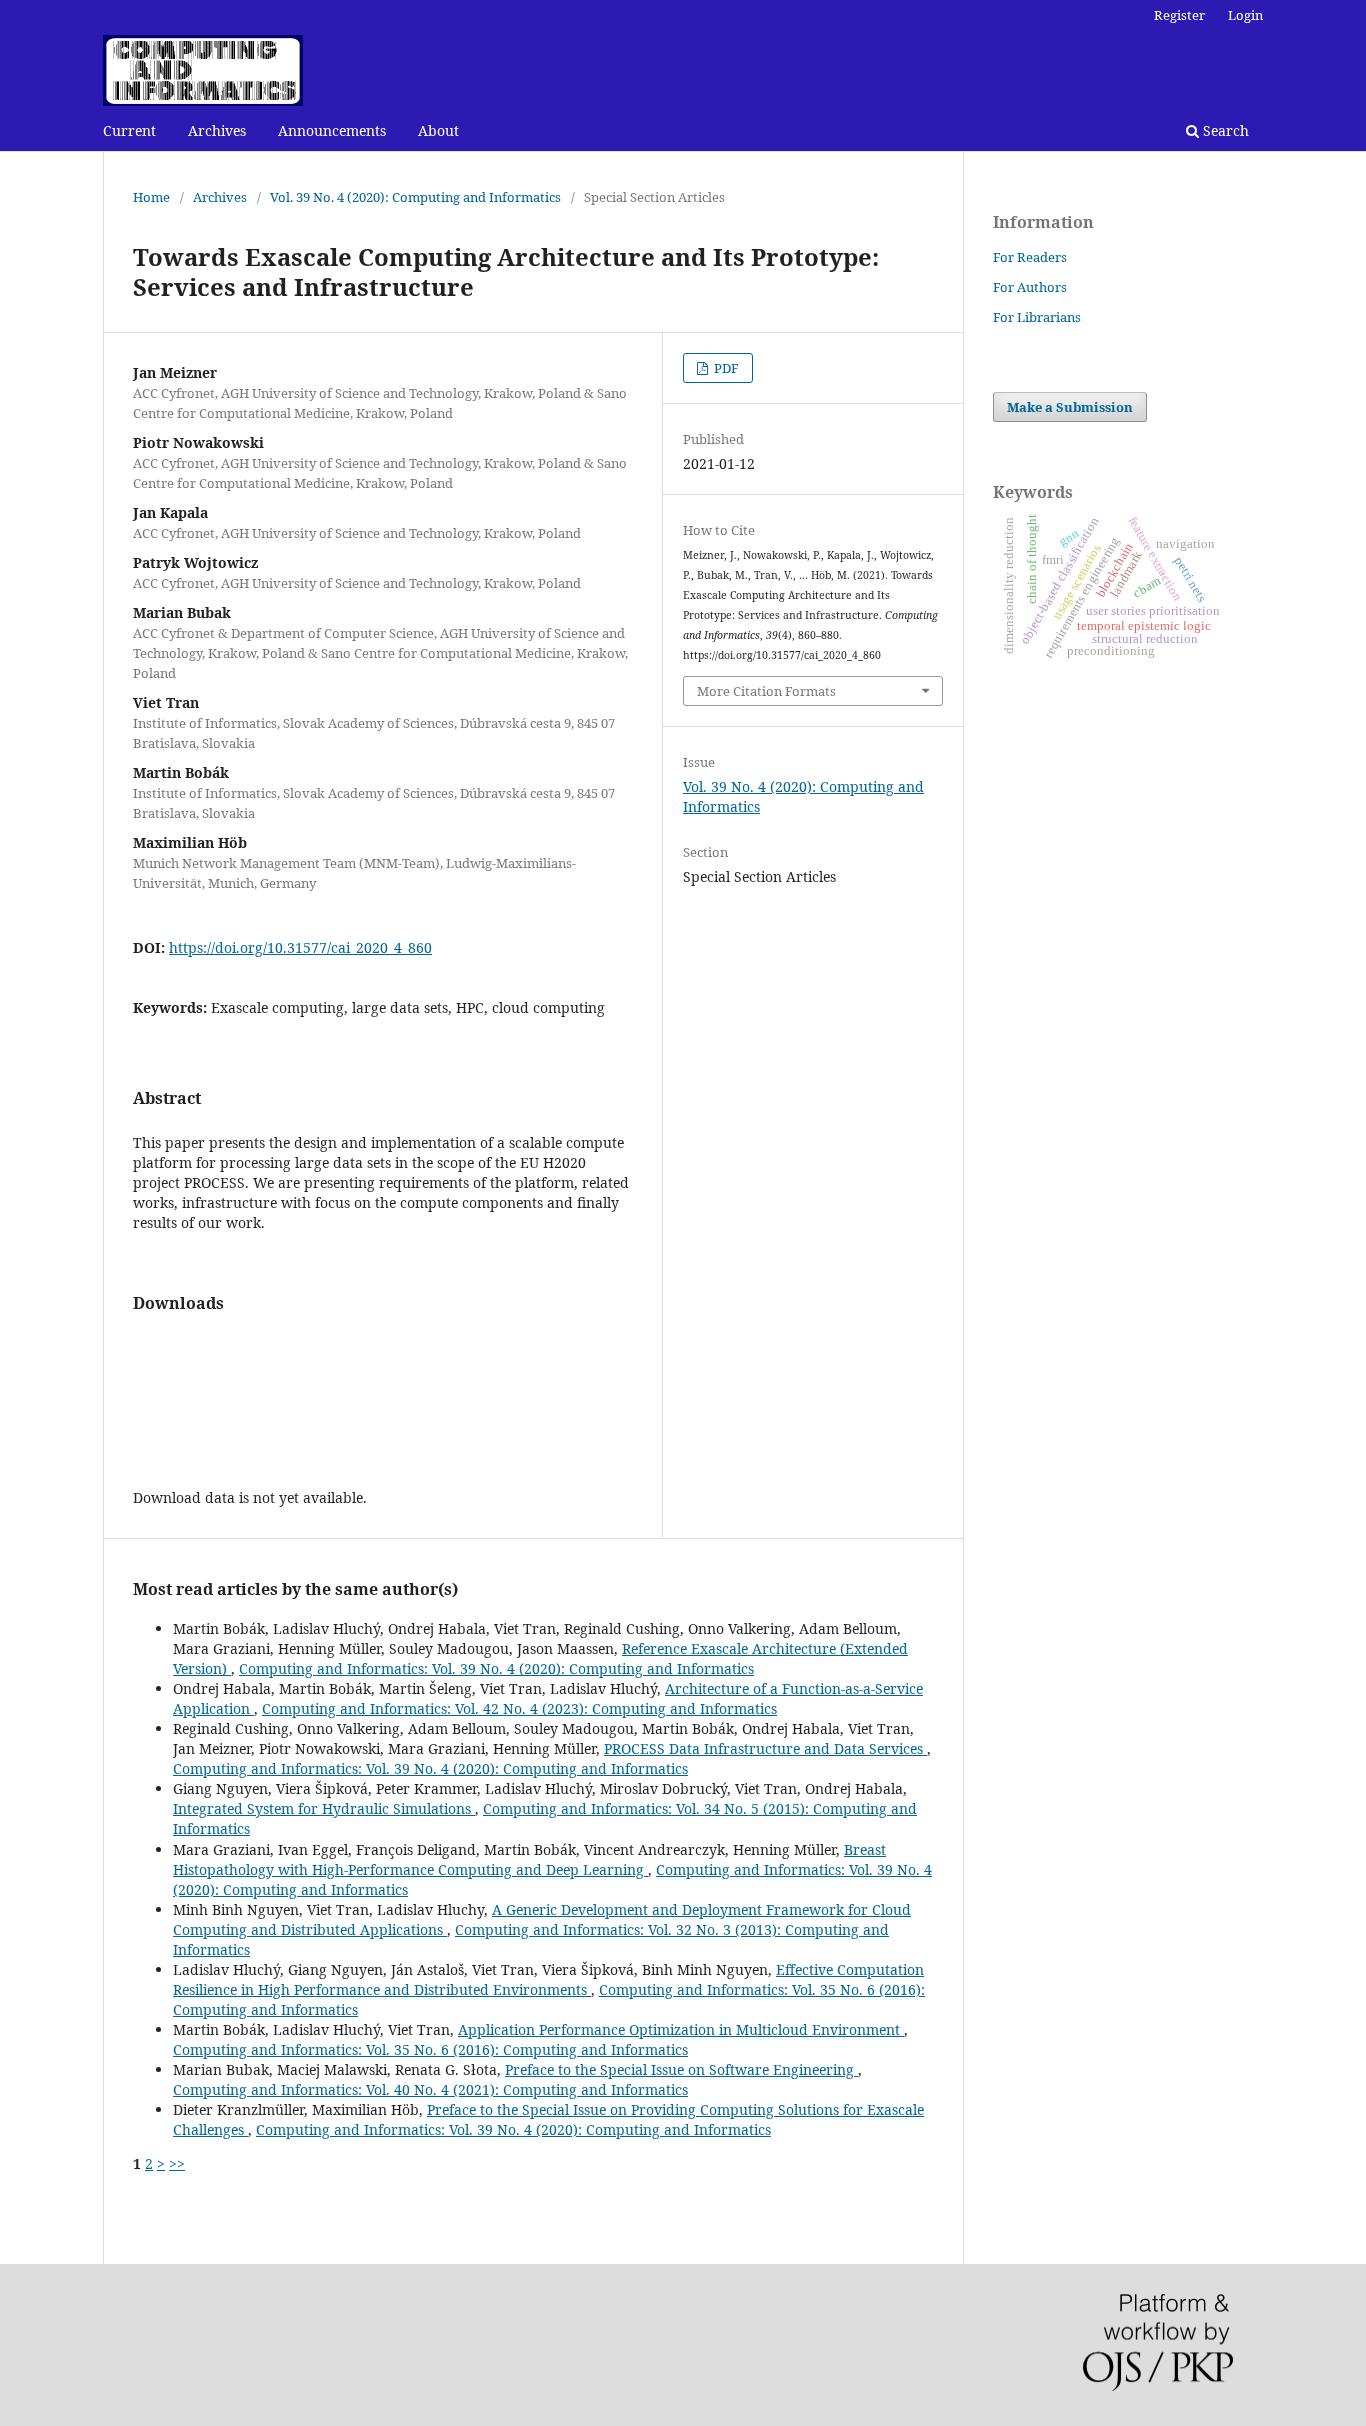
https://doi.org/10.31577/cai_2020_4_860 (300, 947)
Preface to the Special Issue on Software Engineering (681, 2069)
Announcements (332, 130)
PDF (725, 368)
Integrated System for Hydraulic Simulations (324, 1808)
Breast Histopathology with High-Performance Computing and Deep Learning (529, 1859)
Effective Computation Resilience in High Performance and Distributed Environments (548, 1979)
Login (1245, 15)
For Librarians (1037, 317)
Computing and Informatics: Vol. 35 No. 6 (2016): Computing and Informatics (430, 2049)
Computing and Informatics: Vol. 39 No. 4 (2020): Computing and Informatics (496, 1668)
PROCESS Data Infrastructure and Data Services (765, 1748)
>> (177, 2163)
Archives (217, 130)
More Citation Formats (766, 691)
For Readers (1030, 257)
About (438, 130)
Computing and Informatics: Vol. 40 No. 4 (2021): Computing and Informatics (430, 2089)
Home (151, 197)
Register (1179, 15)
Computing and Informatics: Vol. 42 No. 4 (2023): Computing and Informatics (519, 1708)
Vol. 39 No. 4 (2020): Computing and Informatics (415, 197)
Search (1224, 130)
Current (129, 130)
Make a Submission (1070, 407)
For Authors (1030, 287)
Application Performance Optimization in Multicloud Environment (681, 2029)
